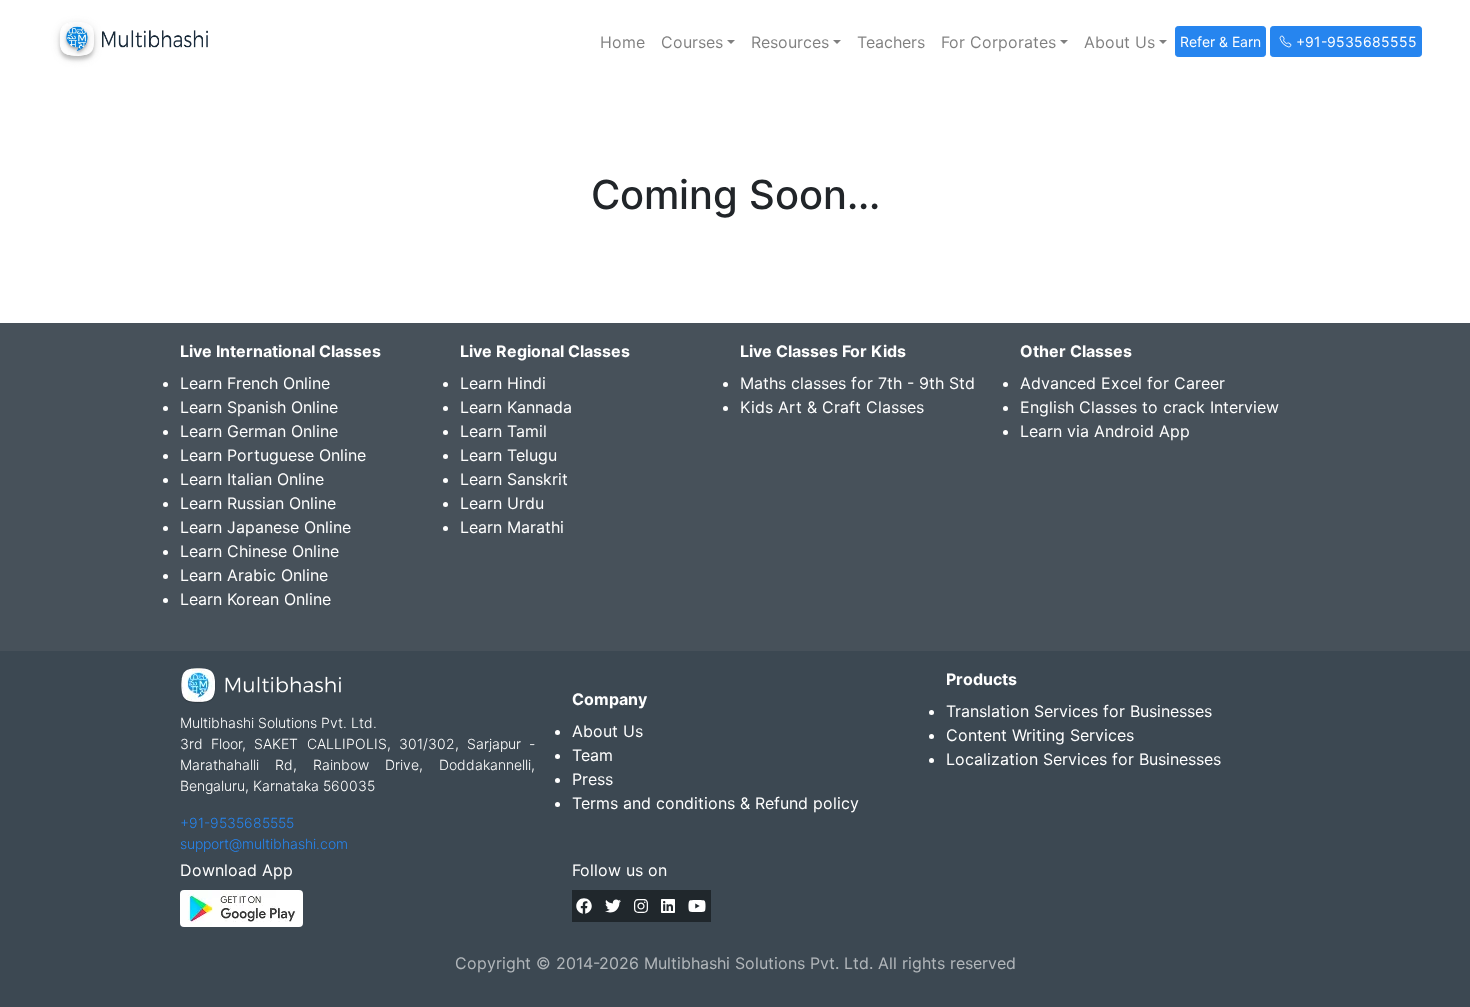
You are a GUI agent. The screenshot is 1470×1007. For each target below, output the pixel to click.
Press (592, 779)
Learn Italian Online (252, 479)
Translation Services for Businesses (1079, 711)
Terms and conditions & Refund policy (715, 803)
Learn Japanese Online (265, 527)
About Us (607, 731)
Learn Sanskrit (514, 479)
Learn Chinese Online (259, 551)
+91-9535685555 (237, 822)
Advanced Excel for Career (1122, 383)
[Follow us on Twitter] (613, 906)
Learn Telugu (508, 455)
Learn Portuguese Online (273, 455)
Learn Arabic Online (254, 575)
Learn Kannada (516, 407)
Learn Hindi (503, 383)
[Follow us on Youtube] (697, 906)
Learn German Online (259, 431)
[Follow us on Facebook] (584, 906)
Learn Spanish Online (259, 407)
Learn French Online (255, 383)
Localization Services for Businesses (1083, 759)
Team (592, 755)
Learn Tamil (503, 431)
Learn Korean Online (255, 599)
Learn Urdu (502, 503)
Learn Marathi (512, 527)
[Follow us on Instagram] (641, 906)
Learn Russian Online (258, 503)
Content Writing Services (1040, 735)
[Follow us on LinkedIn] (668, 906)
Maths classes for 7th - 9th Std (857, 383)
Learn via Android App (1105, 431)
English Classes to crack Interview (1149, 407)
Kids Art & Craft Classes (832, 407)
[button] (698, 42)
